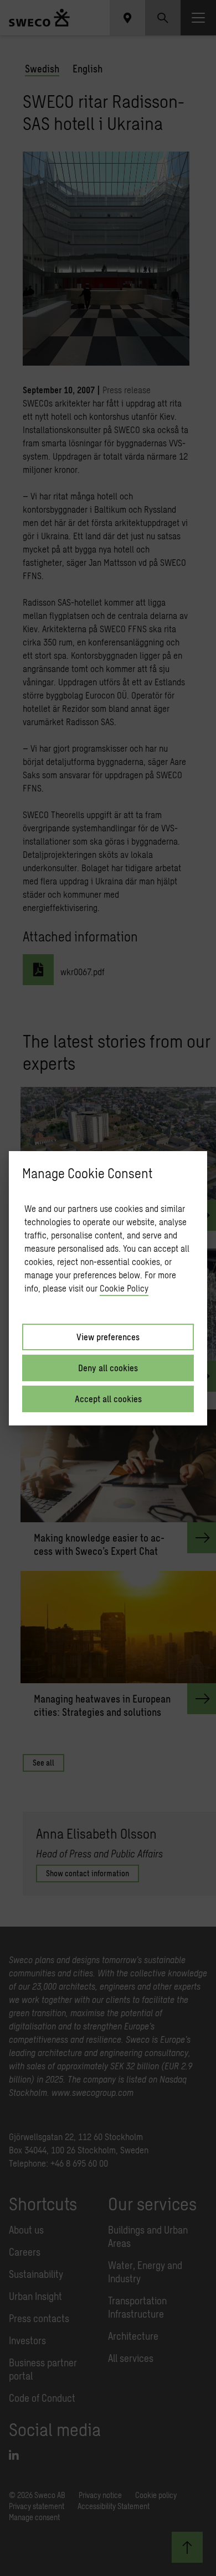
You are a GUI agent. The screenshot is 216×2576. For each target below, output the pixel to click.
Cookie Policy (124, 1288)
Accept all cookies (108, 1399)
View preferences (108, 1337)
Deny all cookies (108, 1368)
